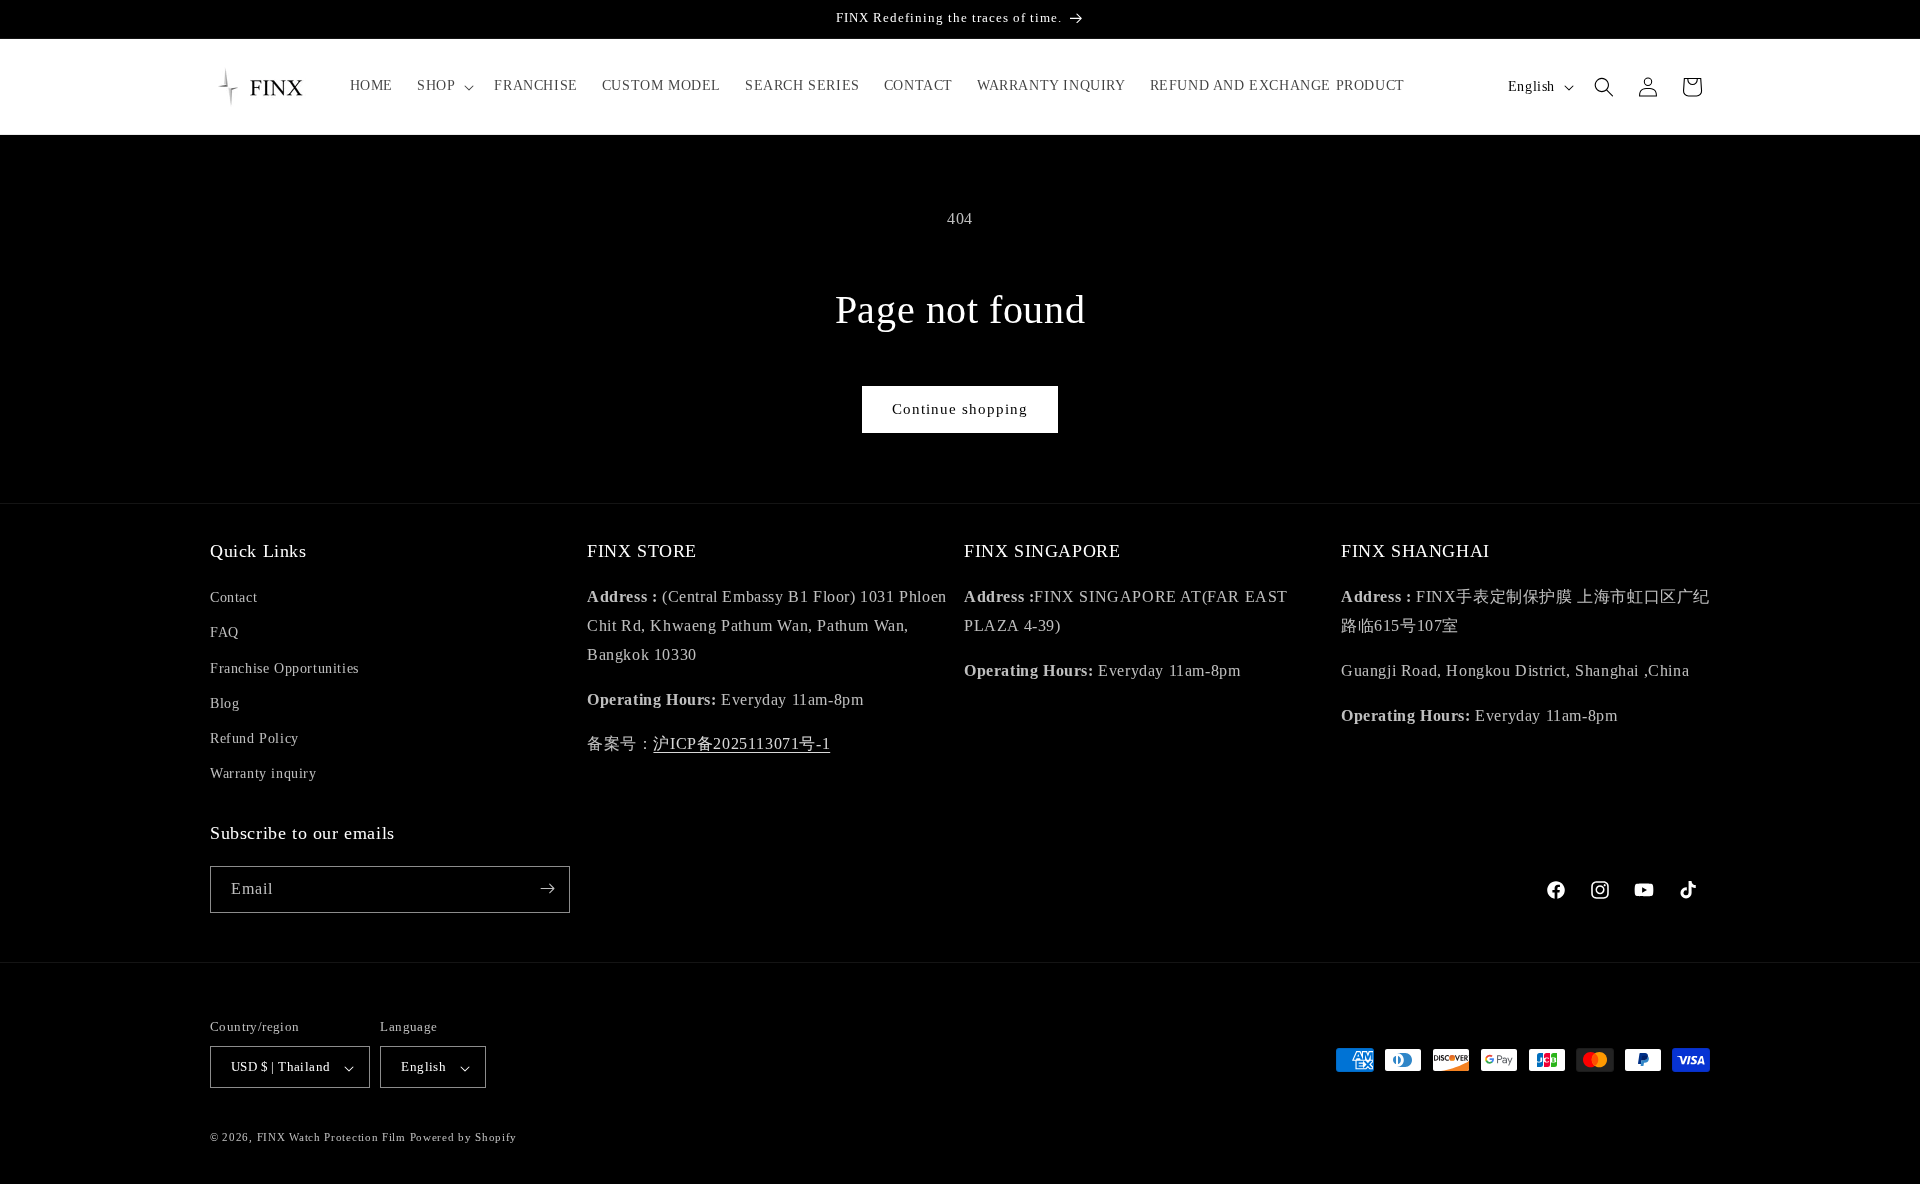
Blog (224, 703)
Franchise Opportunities (284, 668)
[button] (443, 86)
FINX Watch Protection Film (331, 1138)
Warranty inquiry (263, 774)
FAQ (224, 633)
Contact (233, 598)
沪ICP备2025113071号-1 (741, 744)
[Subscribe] (547, 888)
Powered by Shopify (464, 1138)
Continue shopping (960, 409)
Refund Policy (254, 738)
